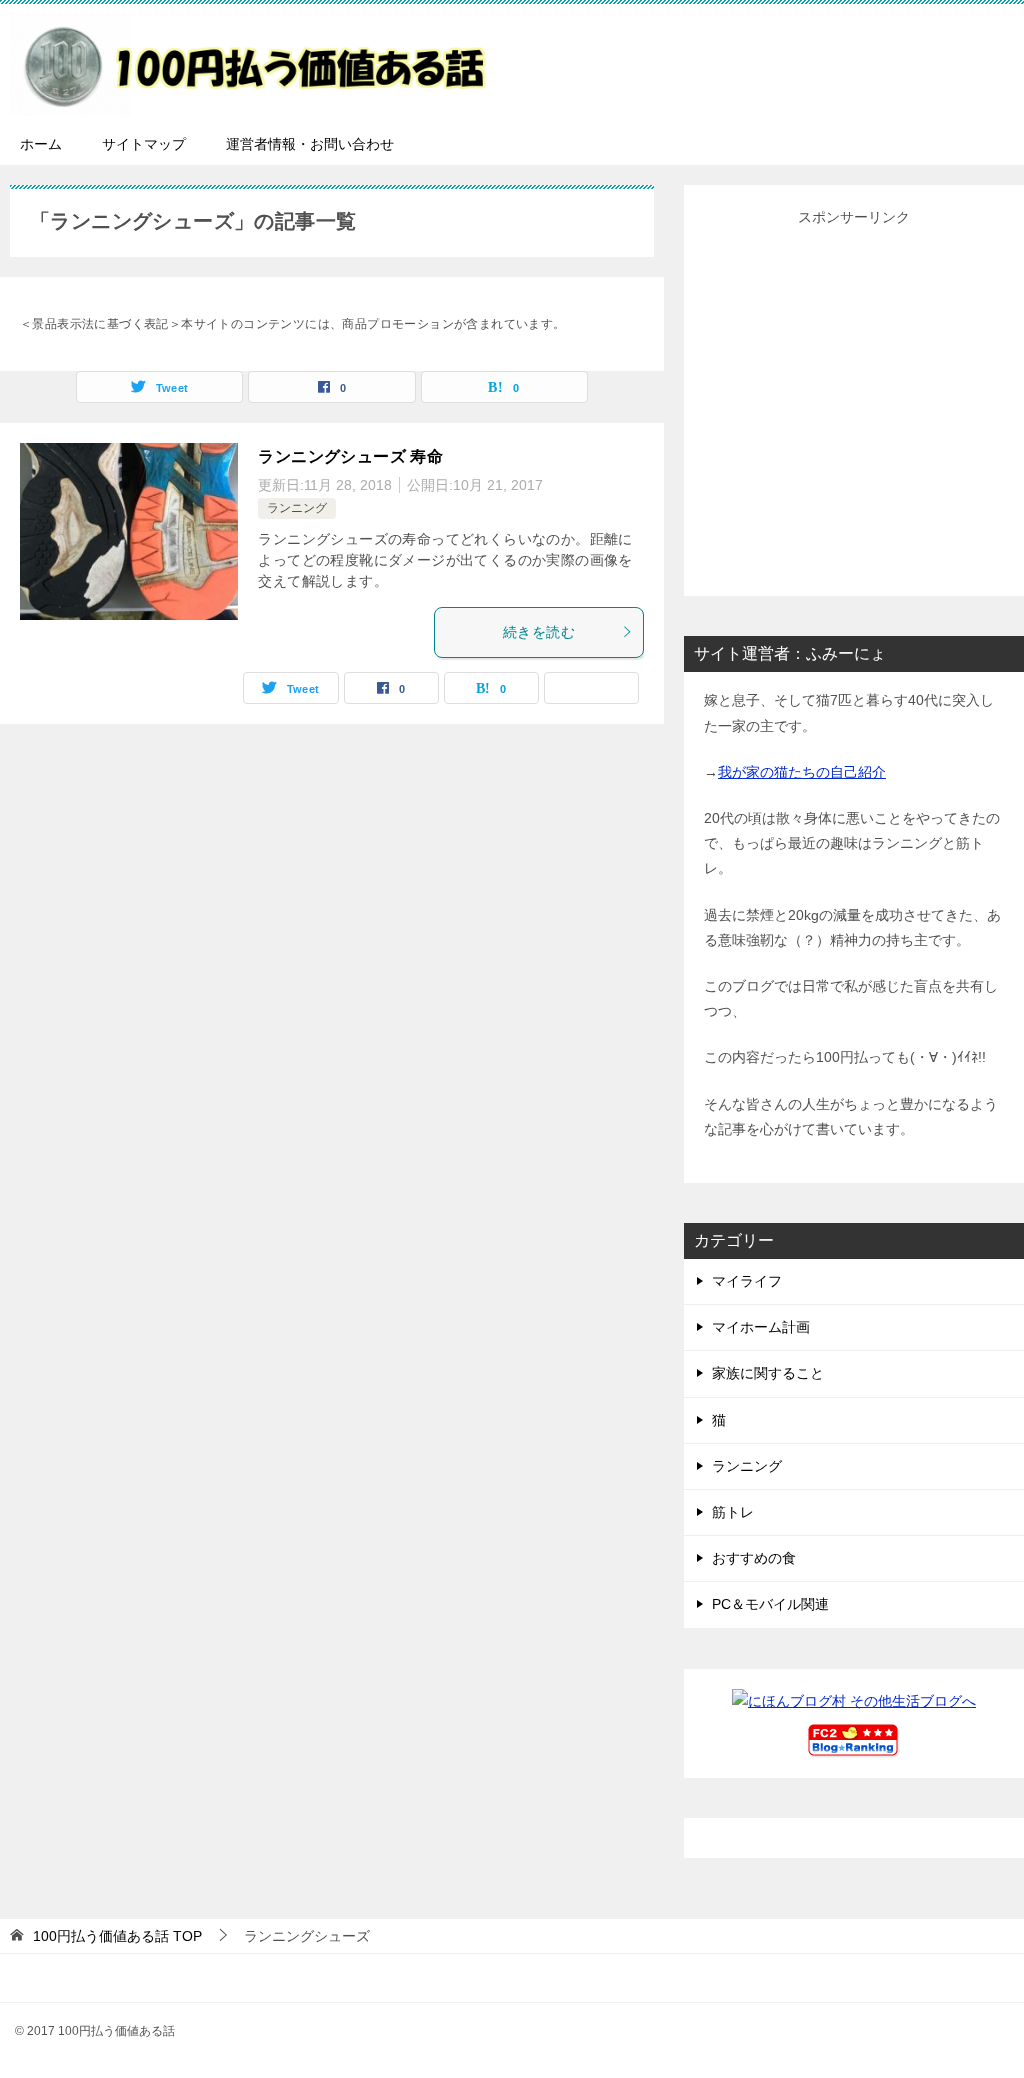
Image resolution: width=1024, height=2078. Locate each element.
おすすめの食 (754, 1558)
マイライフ (747, 1281)
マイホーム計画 (761, 1327)
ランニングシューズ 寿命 (350, 456)
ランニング (297, 508)
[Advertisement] (854, 405)
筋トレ (733, 1512)
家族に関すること (768, 1373)
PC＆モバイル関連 (770, 1604)
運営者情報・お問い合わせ (310, 144)
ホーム (41, 144)
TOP (117, 1936)
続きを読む (539, 632)
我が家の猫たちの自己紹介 (802, 772)
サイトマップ (144, 144)
